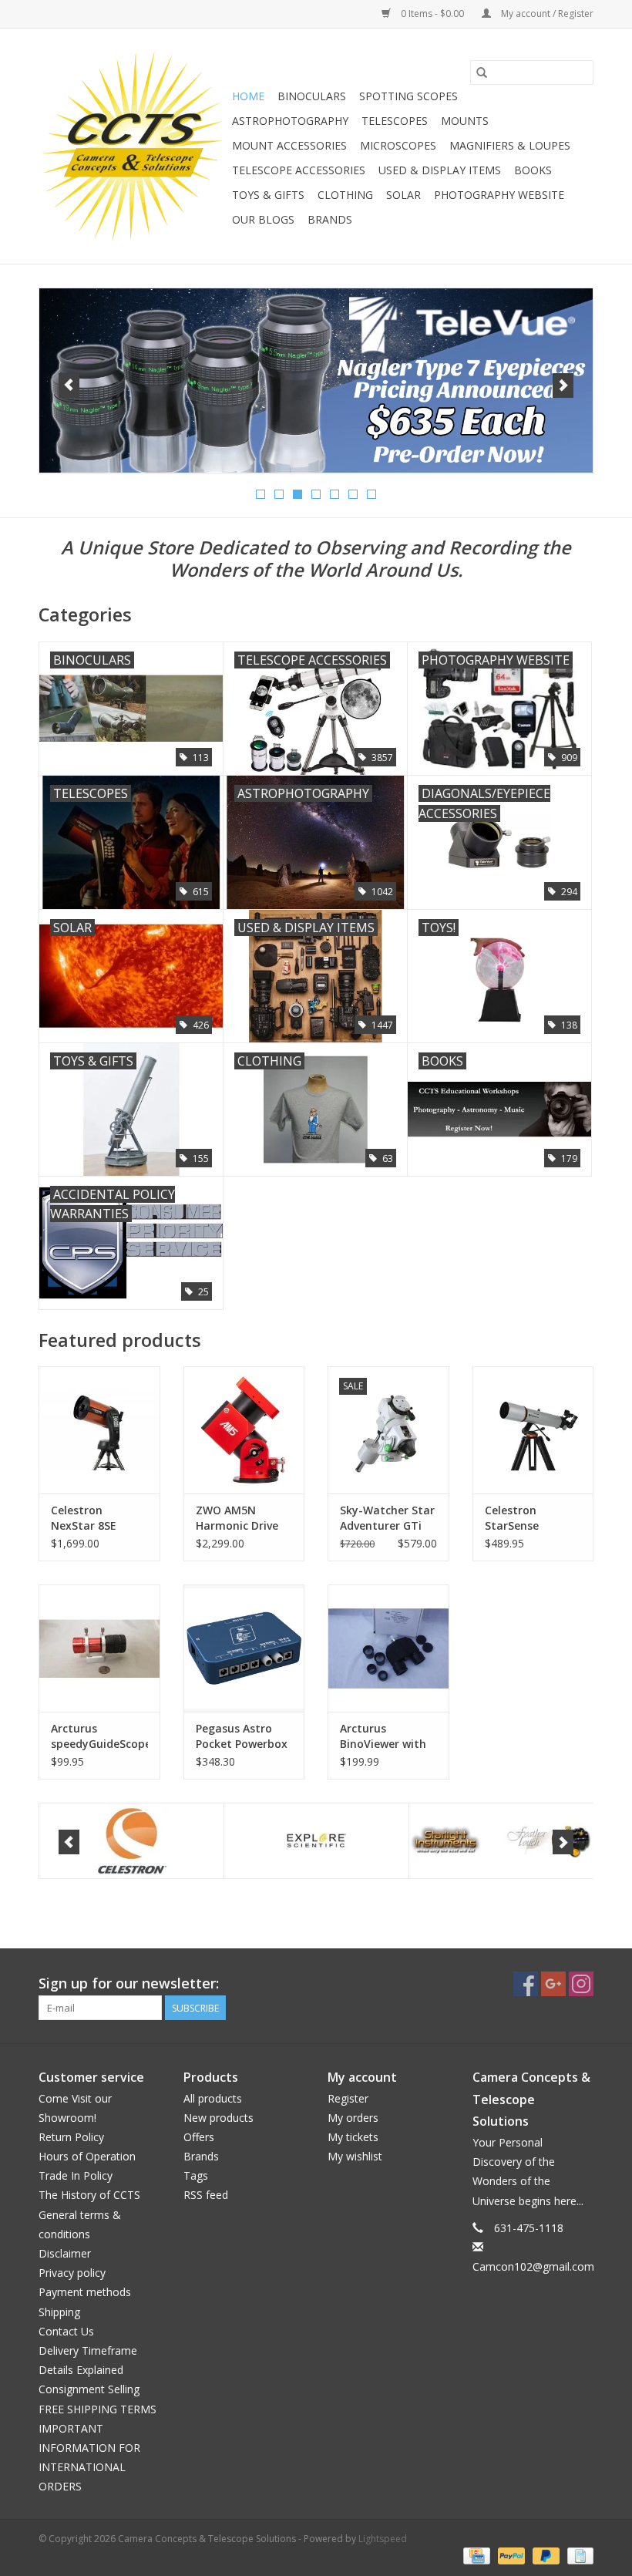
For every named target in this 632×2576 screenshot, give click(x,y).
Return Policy (71, 2137)
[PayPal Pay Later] (545, 2555)
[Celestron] (131, 1841)
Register (348, 2098)
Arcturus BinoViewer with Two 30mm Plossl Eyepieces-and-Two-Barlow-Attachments (387, 1736)
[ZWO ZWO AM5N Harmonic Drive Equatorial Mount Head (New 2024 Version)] (244, 1430)
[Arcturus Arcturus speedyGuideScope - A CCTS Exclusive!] (99, 1648)
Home (248, 96)
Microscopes (398, 145)
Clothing (345, 195)
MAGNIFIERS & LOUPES (510, 145)
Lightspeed (383, 2539)
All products (213, 2098)
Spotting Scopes (408, 96)
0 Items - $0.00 (432, 13)
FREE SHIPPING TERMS (97, 2409)
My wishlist (355, 2156)
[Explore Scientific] (316, 1841)
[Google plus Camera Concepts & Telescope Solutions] (553, 1984)
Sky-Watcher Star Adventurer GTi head (387, 1518)
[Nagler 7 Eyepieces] (316, 381)
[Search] (482, 72)
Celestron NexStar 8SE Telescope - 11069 (99, 1518)
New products (219, 2118)
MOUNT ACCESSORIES (289, 145)
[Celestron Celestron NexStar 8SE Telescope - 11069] (99, 1430)
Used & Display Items (440, 170)
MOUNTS (465, 121)
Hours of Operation (87, 2156)
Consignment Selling (89, 2389)
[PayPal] (510, 2555)
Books (533, 170)
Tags (196, 2175)
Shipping (59, 2312)
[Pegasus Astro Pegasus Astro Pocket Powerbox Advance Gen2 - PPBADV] (244, 1648)
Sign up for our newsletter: (129, 1983)
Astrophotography (290, 121)
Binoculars (312, 96)
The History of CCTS (89, 2195)
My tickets (353, 2137)
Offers (199, 2137)
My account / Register (546, 13)
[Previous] (69, 386)
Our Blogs (263, 219)
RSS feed (206, 2195)
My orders (353, 2118)
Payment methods (85, 2292)
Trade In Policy (76, 2175)
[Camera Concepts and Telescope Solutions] (133, 146)
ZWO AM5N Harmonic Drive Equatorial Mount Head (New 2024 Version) (244, 1518)
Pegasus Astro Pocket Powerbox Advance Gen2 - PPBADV (242, 1736)
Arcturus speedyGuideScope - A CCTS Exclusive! (99, 1736)
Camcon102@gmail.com (533, 2266)
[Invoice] (578, 2555)
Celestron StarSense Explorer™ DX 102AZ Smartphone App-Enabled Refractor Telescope (533, 1518)
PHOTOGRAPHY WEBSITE (499, 195)
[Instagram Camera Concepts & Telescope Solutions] (581, 1984)
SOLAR (403, 195)
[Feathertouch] (501, 1841)
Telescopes (395, 121)
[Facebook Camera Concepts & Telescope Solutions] (526, 1984)
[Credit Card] (475, 2555)
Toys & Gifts (268, 195)
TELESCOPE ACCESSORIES (299, 170)
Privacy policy (72, 2273)
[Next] (563, 386)
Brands (330, 219)
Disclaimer (65, 2253)
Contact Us (66, 2331)
